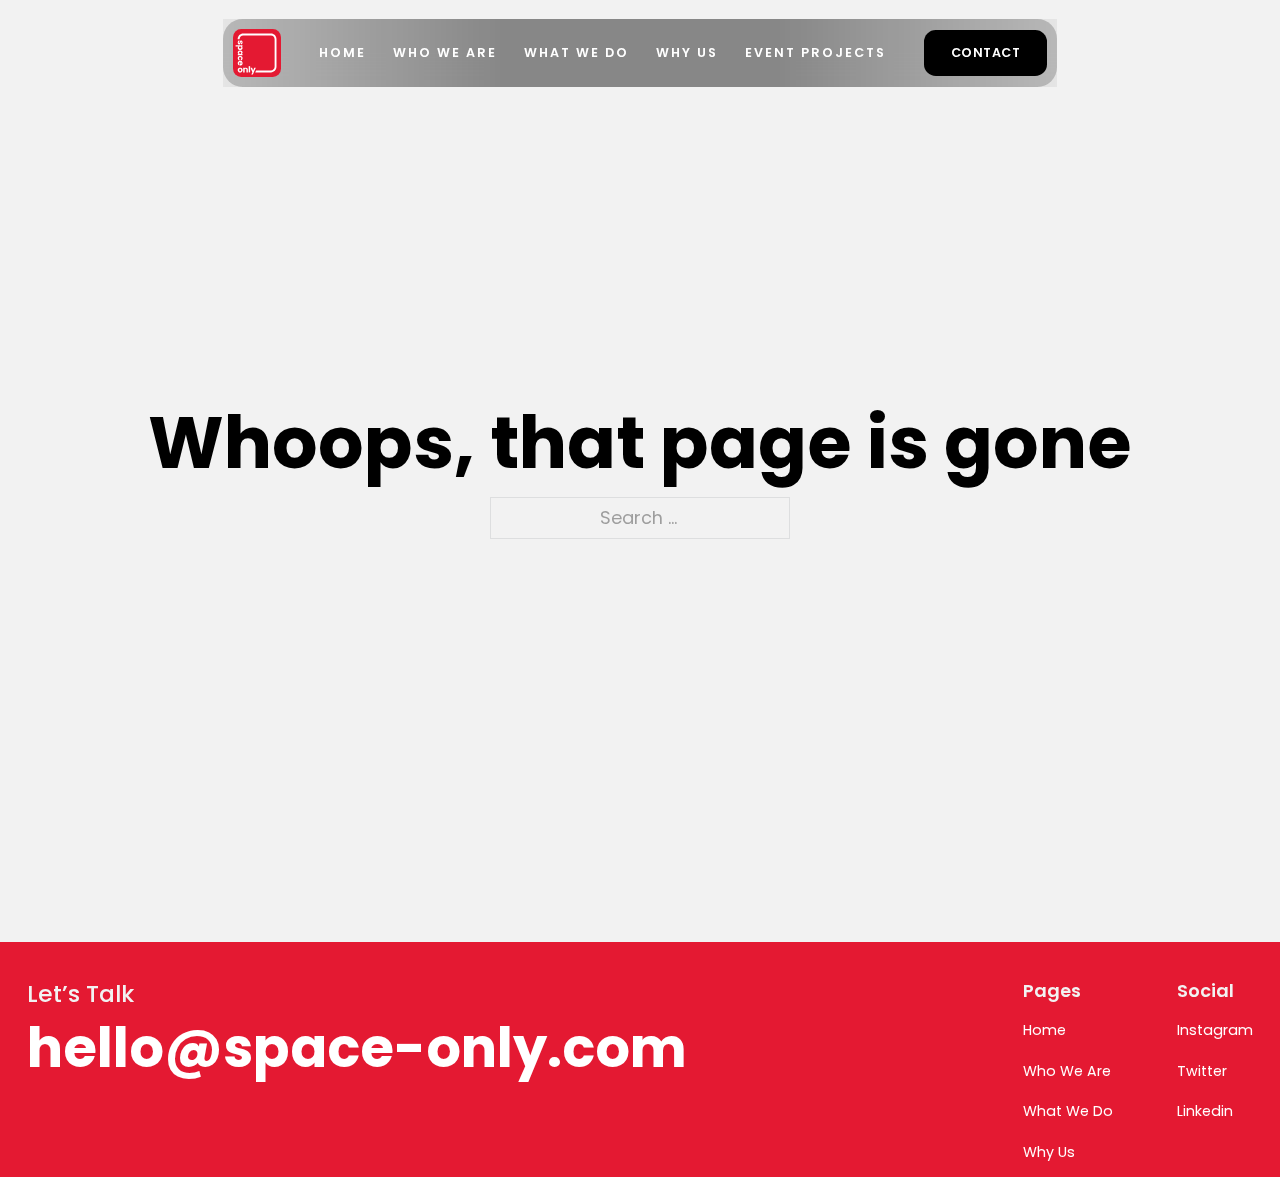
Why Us (687, 52)
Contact (986, 52)
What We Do (576, 52)
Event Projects (815, 52)
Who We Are (445, 52)
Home (342, 52)
